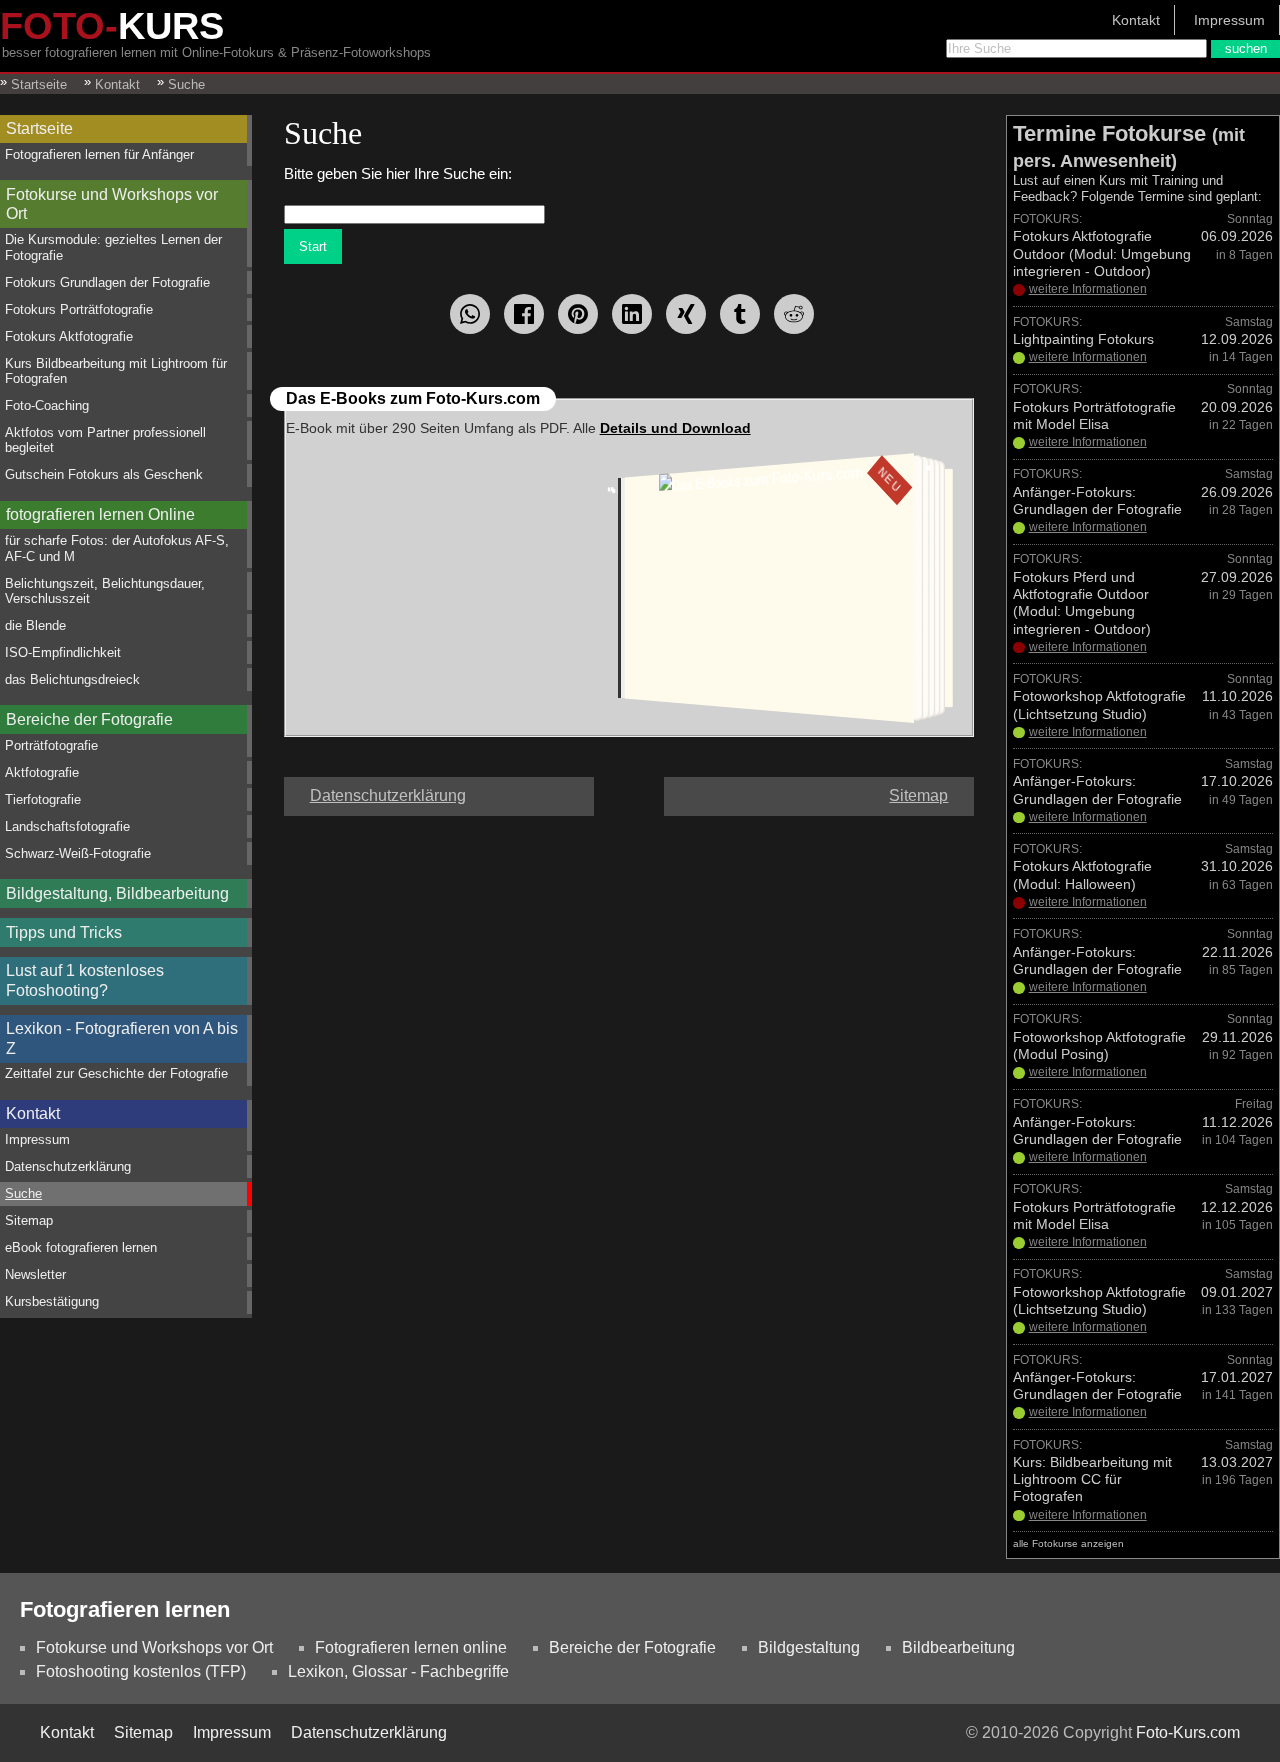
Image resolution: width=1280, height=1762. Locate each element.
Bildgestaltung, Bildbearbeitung (117, 893)
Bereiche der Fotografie (89, 719)
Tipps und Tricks (64, 932)
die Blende (35, 625)
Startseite (39, 128)
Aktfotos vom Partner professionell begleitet (105, 440)
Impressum (1229, 20)
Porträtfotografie (51, 745)
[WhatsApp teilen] (470, 314)
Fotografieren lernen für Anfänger (99, 154)
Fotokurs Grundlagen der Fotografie (107, 282)
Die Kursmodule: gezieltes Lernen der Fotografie (113, 247)
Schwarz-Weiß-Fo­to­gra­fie (78, 853)
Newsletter (35, 1274)
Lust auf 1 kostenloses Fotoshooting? (85, 980)
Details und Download (675, 428)
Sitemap (29, 1220)
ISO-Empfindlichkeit (63, 652)
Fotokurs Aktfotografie (69, 336)
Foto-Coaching (47, 405)
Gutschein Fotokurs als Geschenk (104, 474)
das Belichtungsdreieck (72, 679)
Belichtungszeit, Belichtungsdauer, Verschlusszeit (105, 591)
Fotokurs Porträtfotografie (79, 309)
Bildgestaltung (809, 1647)
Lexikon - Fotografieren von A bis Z (122, 1038)
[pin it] (578, 314)
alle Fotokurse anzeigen (1068, 1543)
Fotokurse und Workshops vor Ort (112, 204)
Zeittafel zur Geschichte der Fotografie (116, 1073)
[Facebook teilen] (524, 314)
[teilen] (686, 314)
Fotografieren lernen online (411, 1647)
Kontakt (1136, 20)
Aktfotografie (42, 772)
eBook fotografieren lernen (81, 1247)
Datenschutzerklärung (68, 1166)
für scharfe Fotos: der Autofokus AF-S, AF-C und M (117, 548)
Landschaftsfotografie (67, 826)
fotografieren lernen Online (100, 514)
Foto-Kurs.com (1188, 1732)
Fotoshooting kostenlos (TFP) (141, 1671)
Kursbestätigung (52, 1301)
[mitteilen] (632, 314)
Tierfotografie (43, 799)
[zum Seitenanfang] (629, 787)
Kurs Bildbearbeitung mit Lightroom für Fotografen (116, 371)
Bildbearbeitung (958, 1647)
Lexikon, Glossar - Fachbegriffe (398, 1671)
